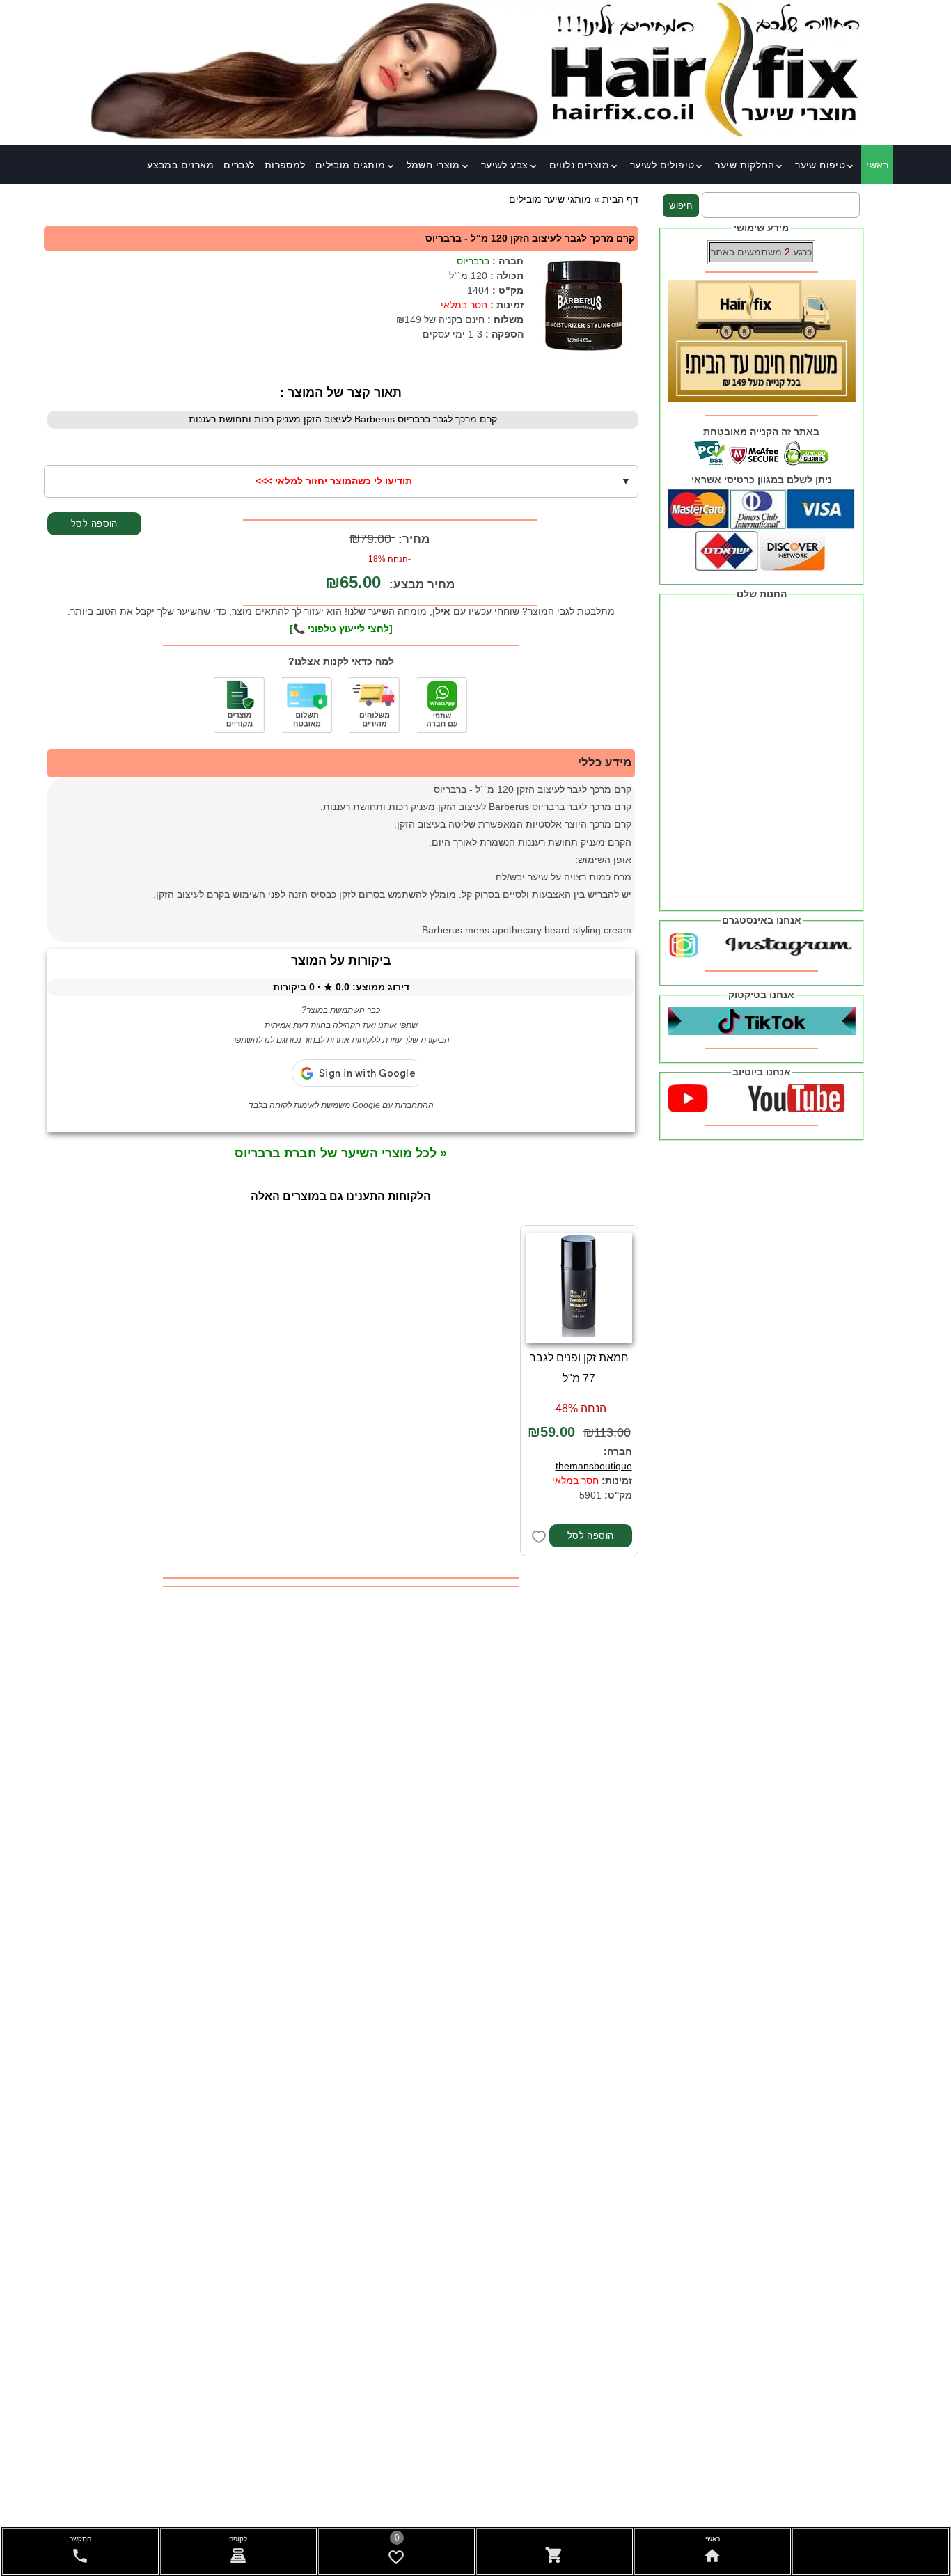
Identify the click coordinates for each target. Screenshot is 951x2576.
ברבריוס (473, 261)
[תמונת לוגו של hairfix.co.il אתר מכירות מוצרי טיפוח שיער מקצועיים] (476, 136)
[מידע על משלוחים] (375, 705)
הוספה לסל (94, 524)
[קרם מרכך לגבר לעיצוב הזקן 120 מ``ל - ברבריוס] (583, 306)
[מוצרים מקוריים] (239, 705)
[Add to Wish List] (539, 1537)
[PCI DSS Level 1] (307, 705)
